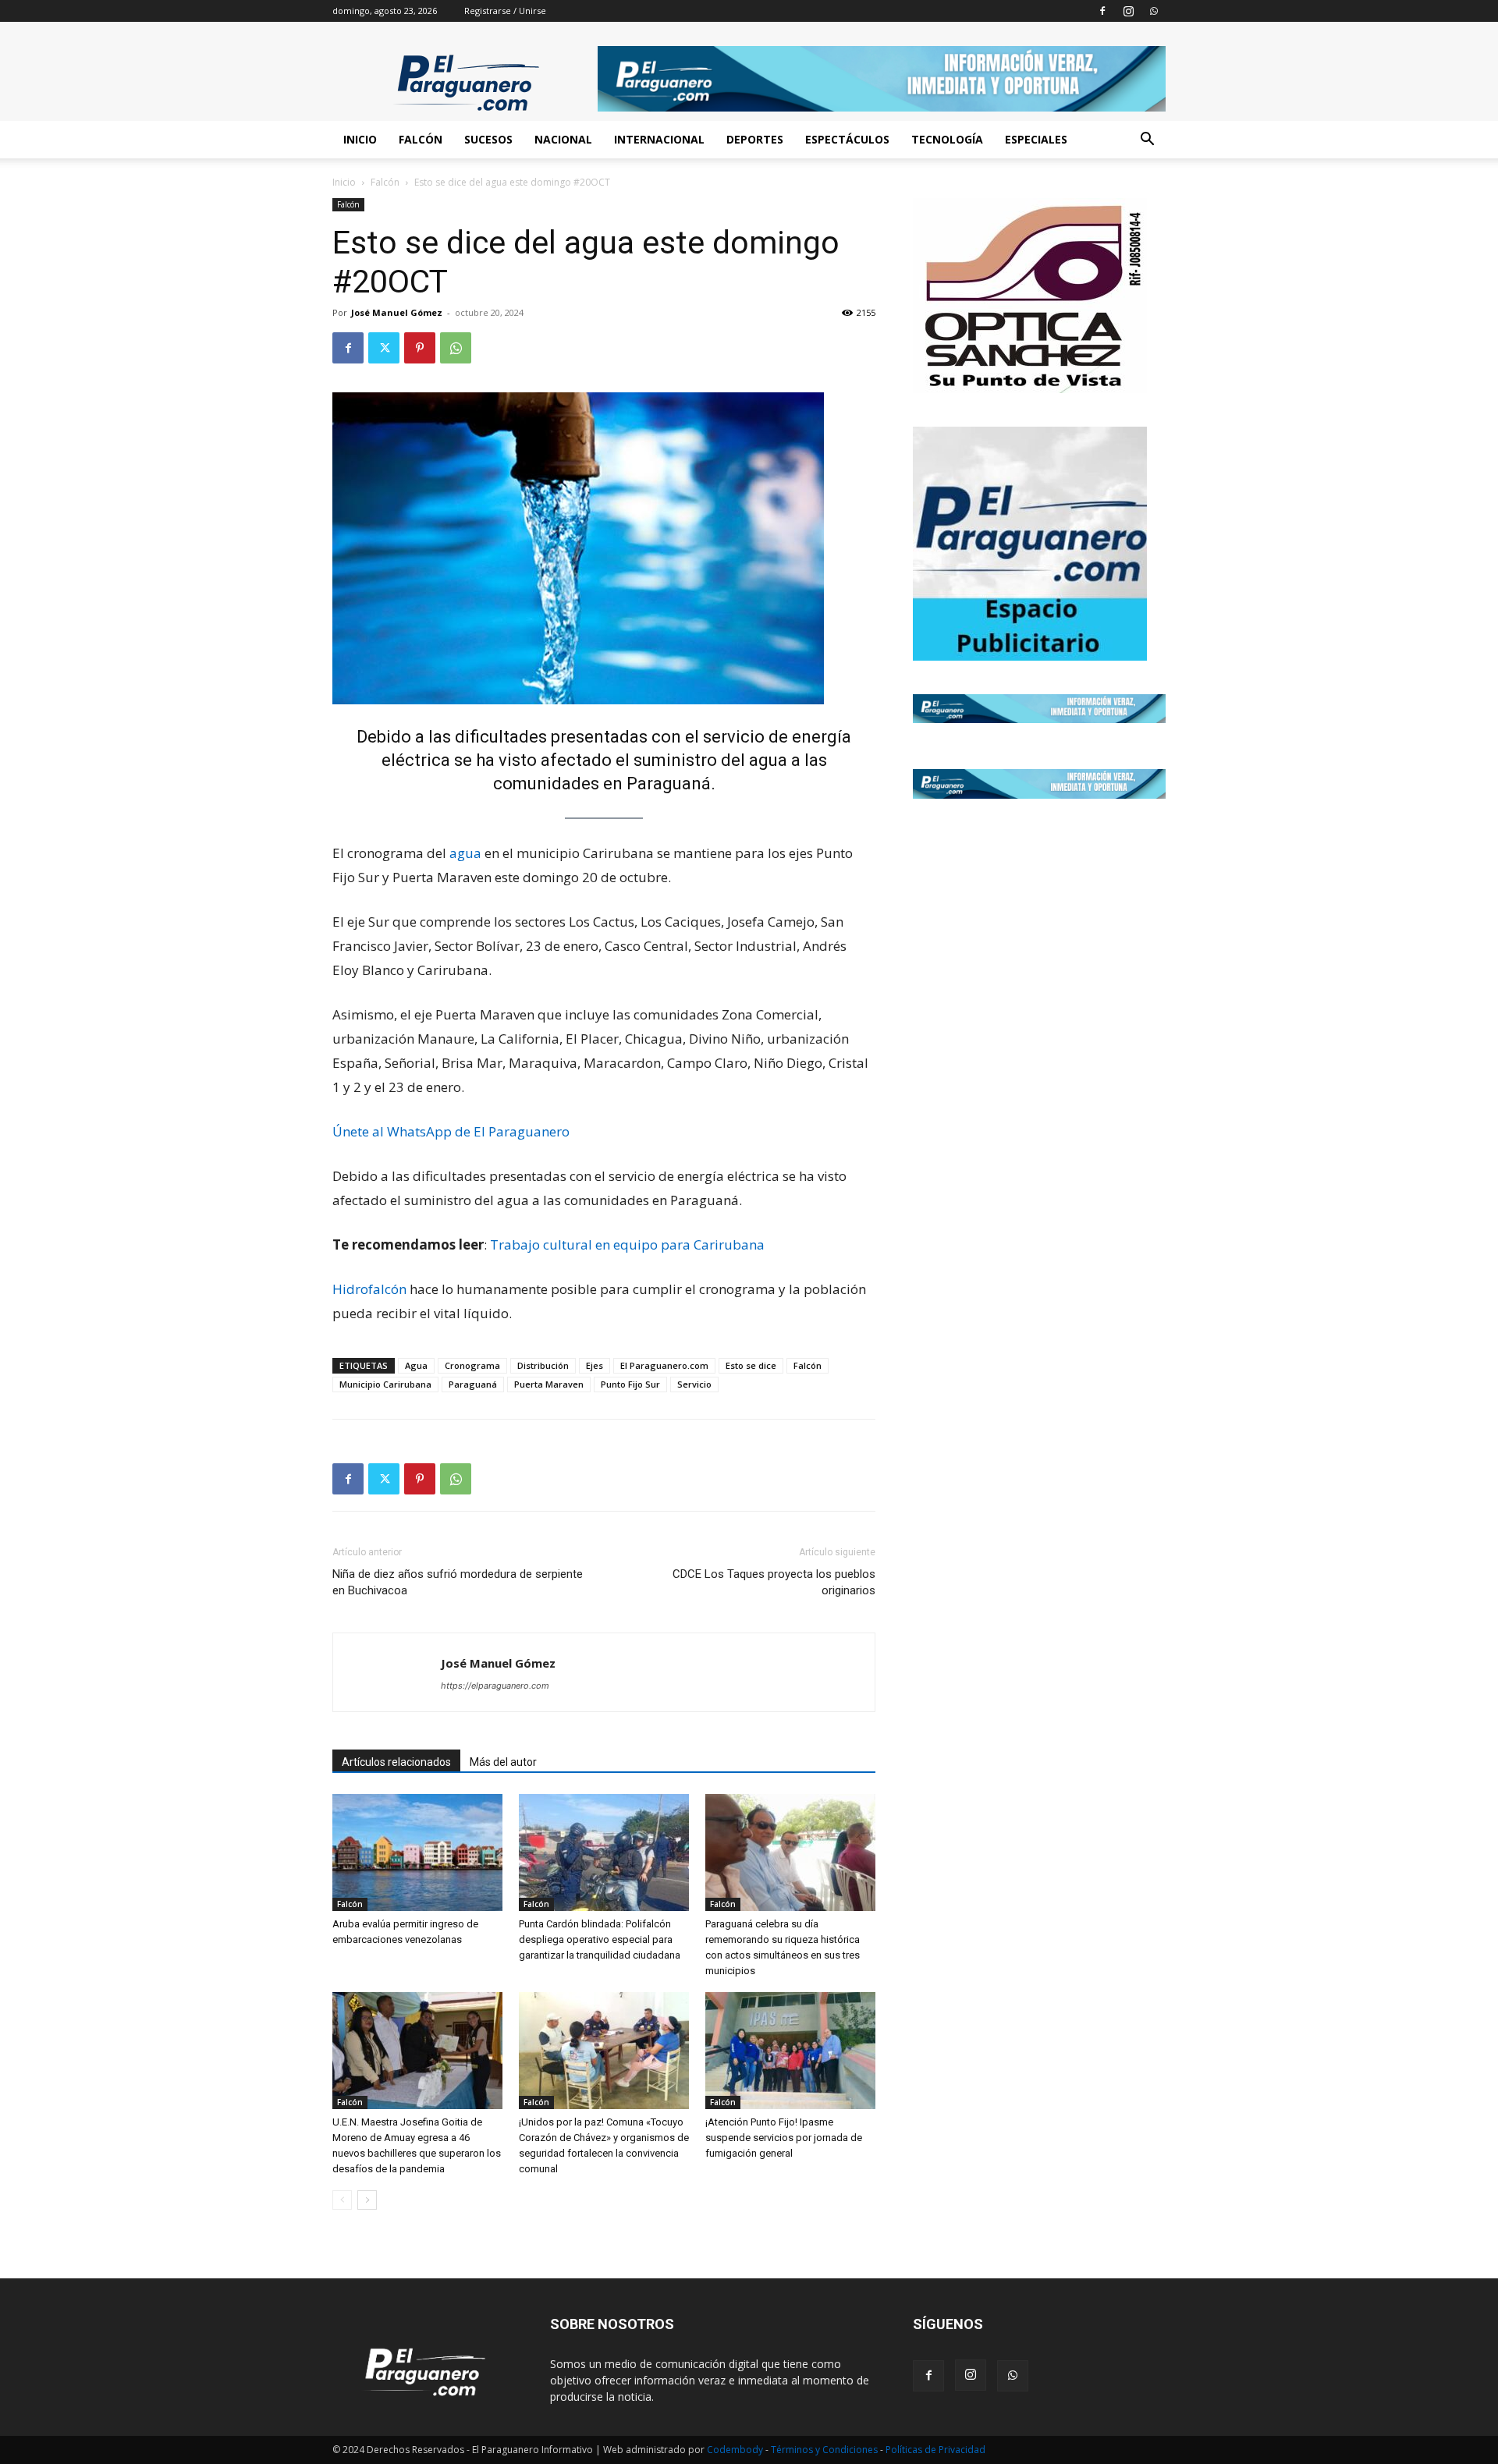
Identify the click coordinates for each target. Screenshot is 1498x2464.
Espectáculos (847, 139)
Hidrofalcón (369, 1289)
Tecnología (947, 139)
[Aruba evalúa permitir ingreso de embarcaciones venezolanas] (417, 1852)
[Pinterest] (420, 348)
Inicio (360, 139)
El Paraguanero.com (664, 1365)
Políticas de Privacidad (935, 2450)
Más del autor (503, 1762)
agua (465, 853)
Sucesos (488, 139)
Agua (416, 1365)
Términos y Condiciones (825, 2450)
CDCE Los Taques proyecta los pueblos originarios (774, 1582)
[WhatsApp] (1154, 11)
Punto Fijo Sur (630, 1384)
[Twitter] (384, 348)
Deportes (755, 139)
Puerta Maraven (549, 1384)
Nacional (563, 139)
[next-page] (367, 2200)
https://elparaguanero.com (495, 1686)
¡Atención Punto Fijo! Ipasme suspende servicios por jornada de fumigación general (784, 2138)
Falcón (421, 139)
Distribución (543, 1365)
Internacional (659, 139)
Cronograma (472, 1365)
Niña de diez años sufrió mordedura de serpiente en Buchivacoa (458, 1582)
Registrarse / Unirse (505, 11)
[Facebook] (1102, 11)
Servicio (694, 1384)
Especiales (1036, 139)
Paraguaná (473, 1384)
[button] (1147, 141)
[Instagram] (1128, 11)
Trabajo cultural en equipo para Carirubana (627, 1244)
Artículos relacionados (396, 1762)
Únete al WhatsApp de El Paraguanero (451, 1131)
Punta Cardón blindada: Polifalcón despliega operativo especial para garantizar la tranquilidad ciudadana (600, 1939)
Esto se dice (751, 1365)
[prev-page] (342, 2200)
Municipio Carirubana (385, 1384)
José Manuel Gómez (397, 312)
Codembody (736, 2450)
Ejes (595, 1365)
